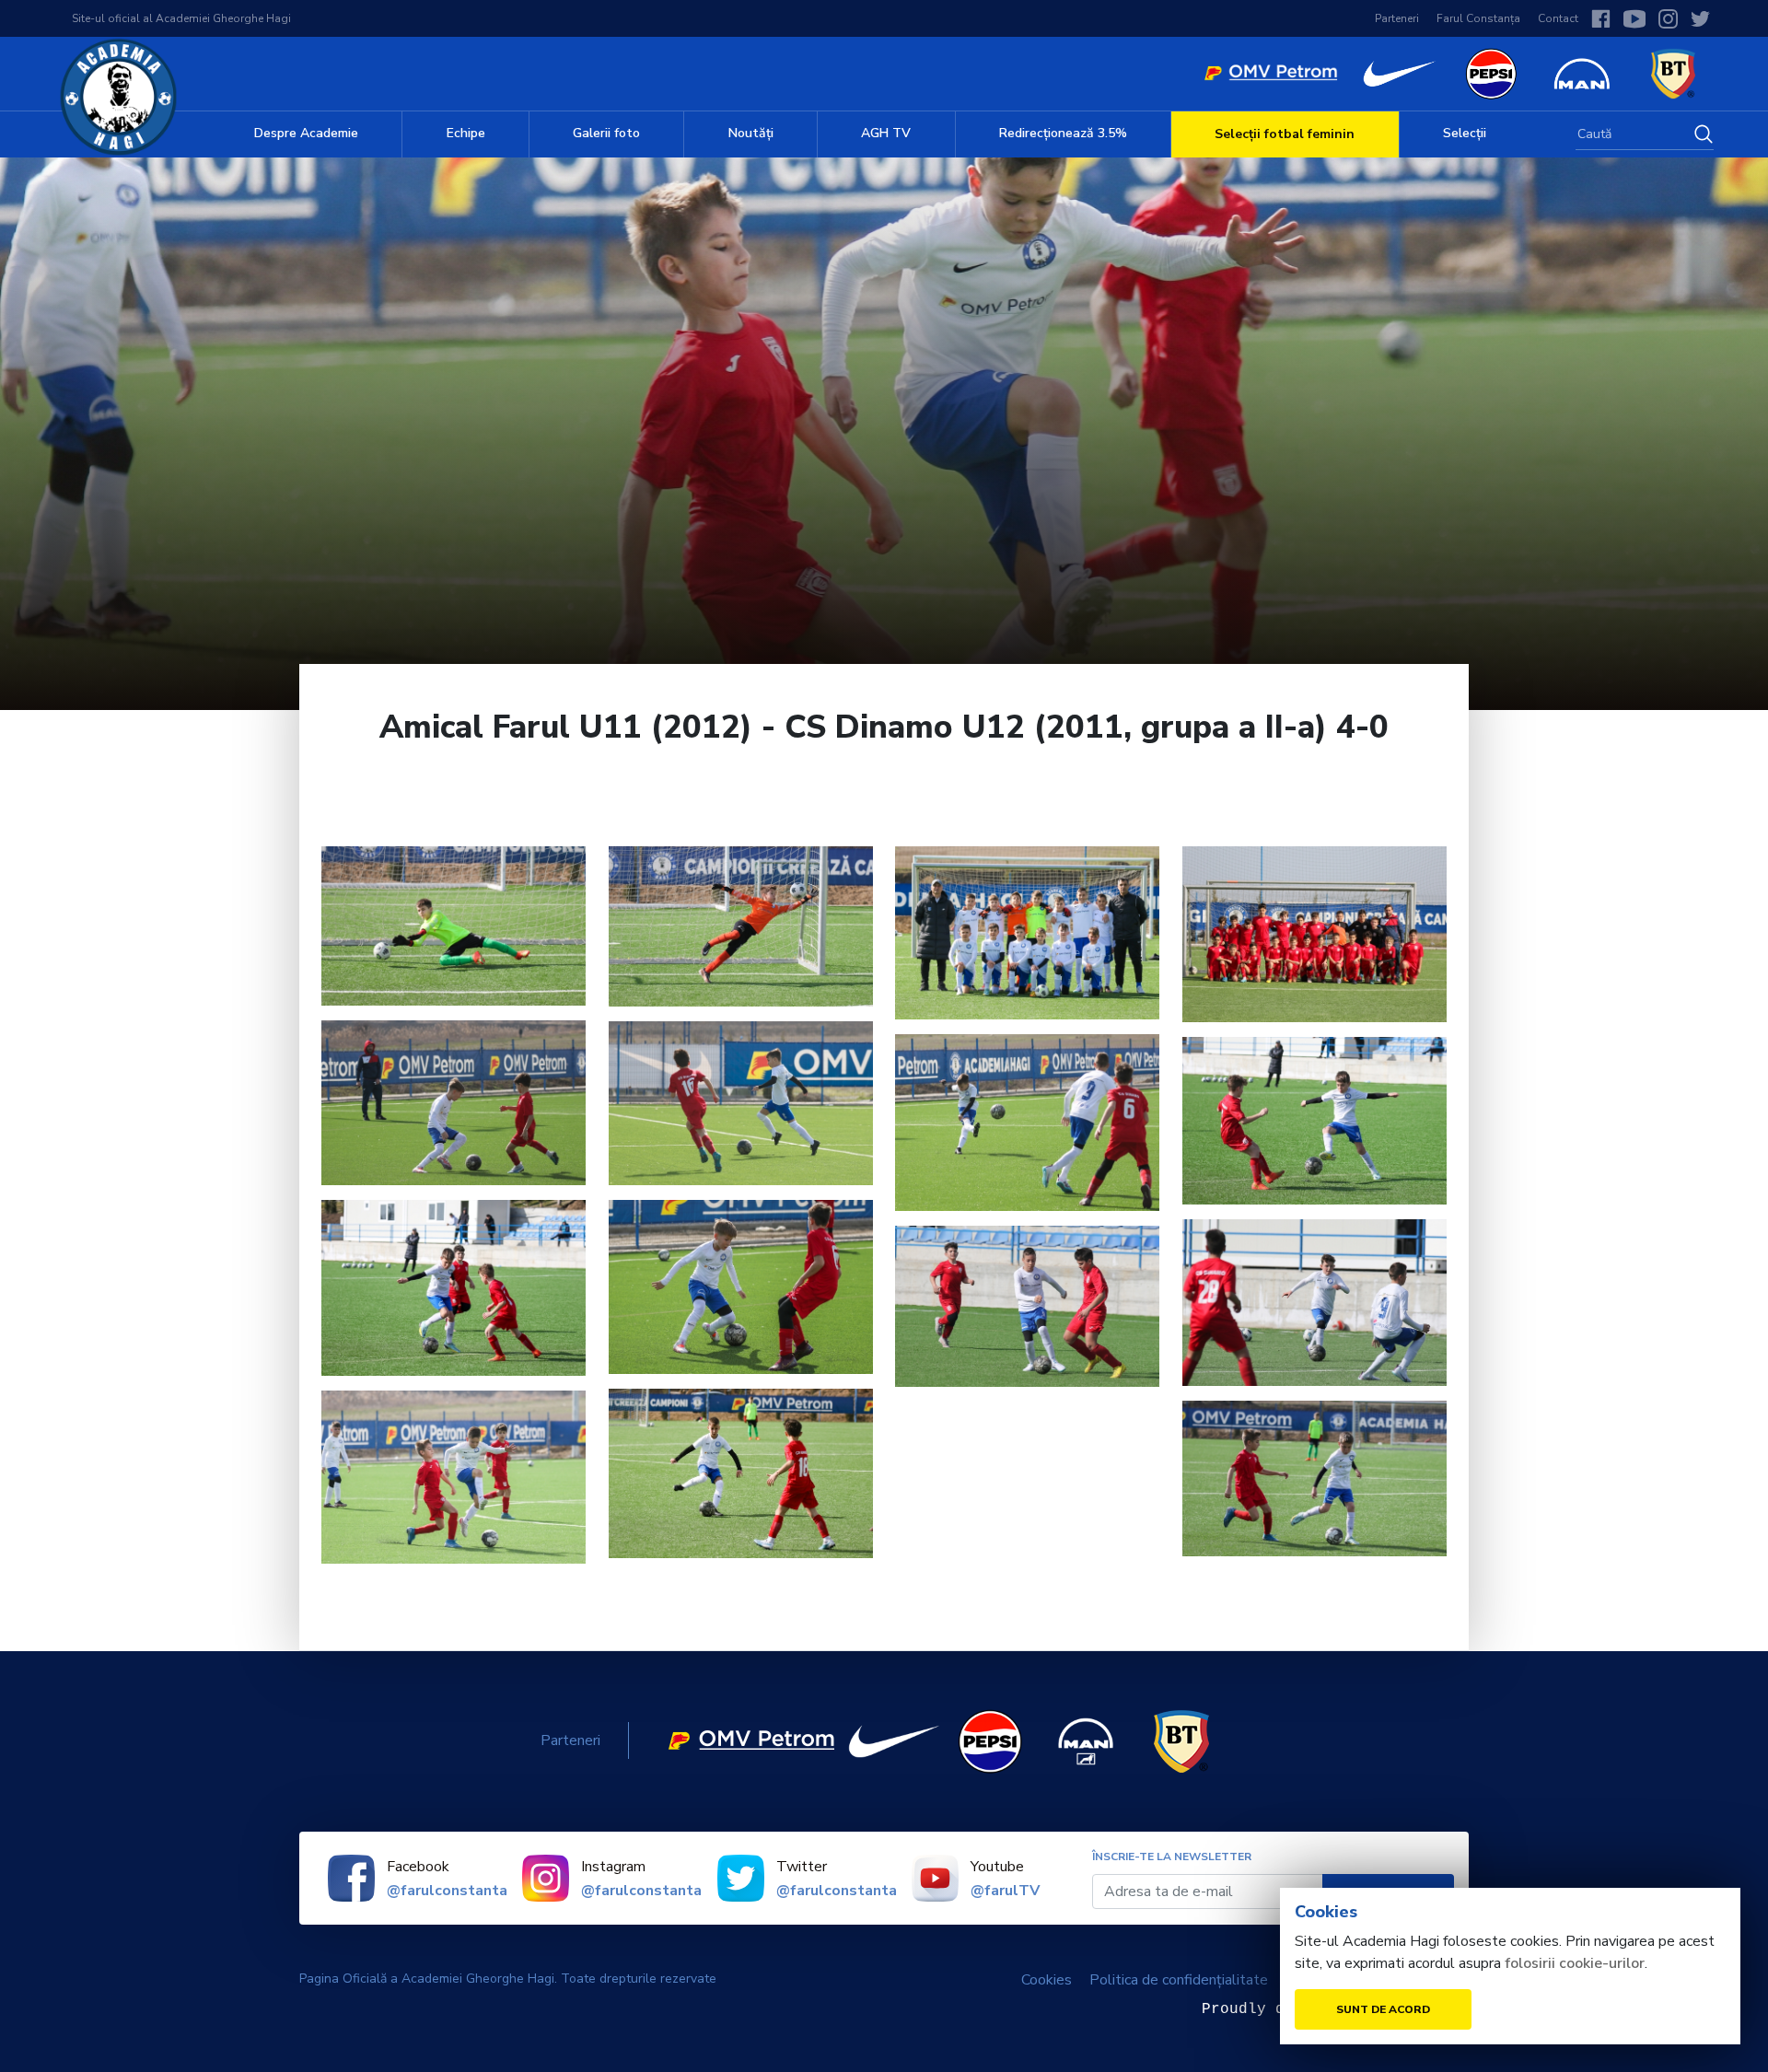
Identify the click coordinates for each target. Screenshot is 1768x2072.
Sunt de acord (1383, 2009)
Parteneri (1397, 18)
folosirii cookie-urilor (1575, 1963)
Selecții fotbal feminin (1285, 134)
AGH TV (886, 133)
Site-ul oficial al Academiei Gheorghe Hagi (181, 18)
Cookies (1047, 1980)
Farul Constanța (1478, 18)
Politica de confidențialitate (1179, 1980)
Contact (1558, 18)
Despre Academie (306, 133)
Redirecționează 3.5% (1063, 133)
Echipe (466, 133)
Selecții (1465, 133)
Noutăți (751, 133)
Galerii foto (606, 133)
